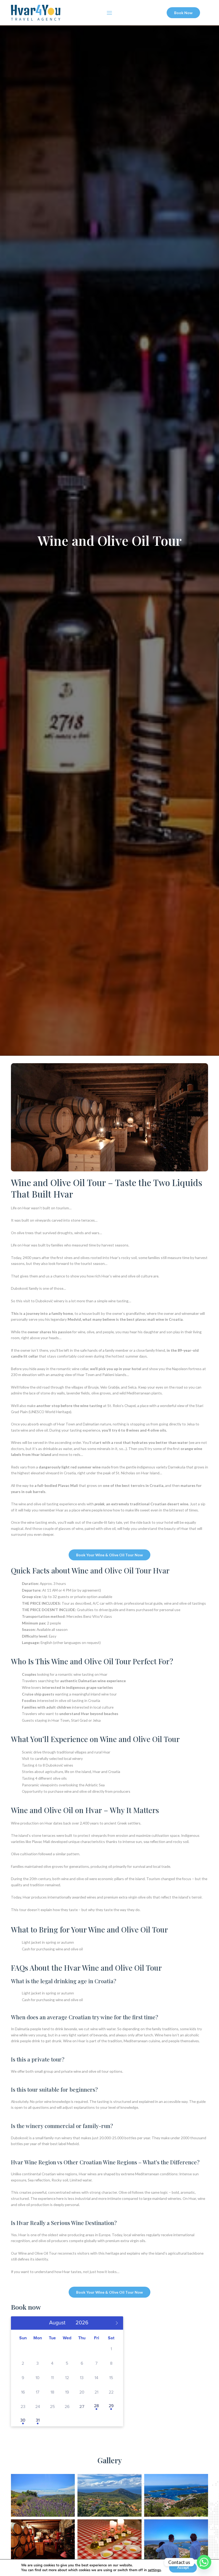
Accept (183, 2568)
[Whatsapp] (204, 2562)
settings (154, 2570)
